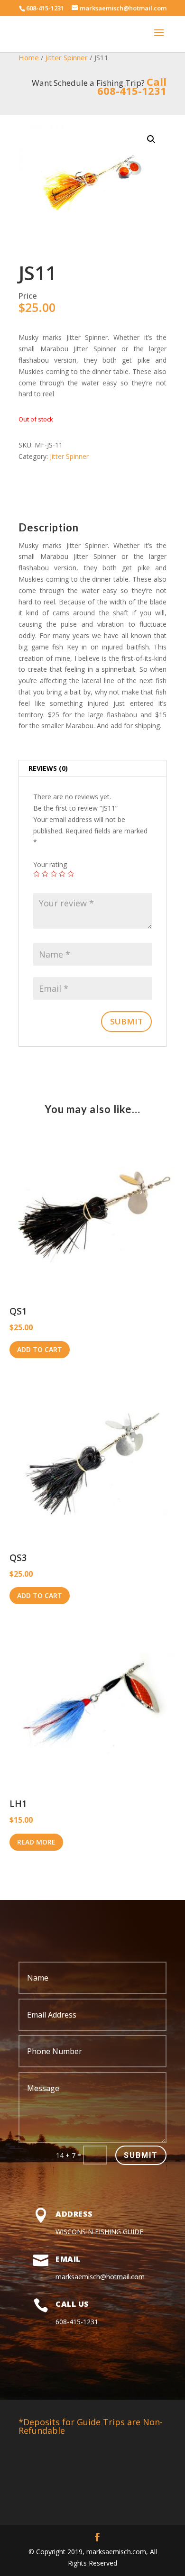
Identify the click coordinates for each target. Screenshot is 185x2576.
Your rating (50, 864)
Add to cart (40, 1349)
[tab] (92, 769)
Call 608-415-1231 (132, 86)
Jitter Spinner (67, 57)
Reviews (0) (48, 768)
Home (29, 57)
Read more (36, 1842)
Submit (141, 2155)
